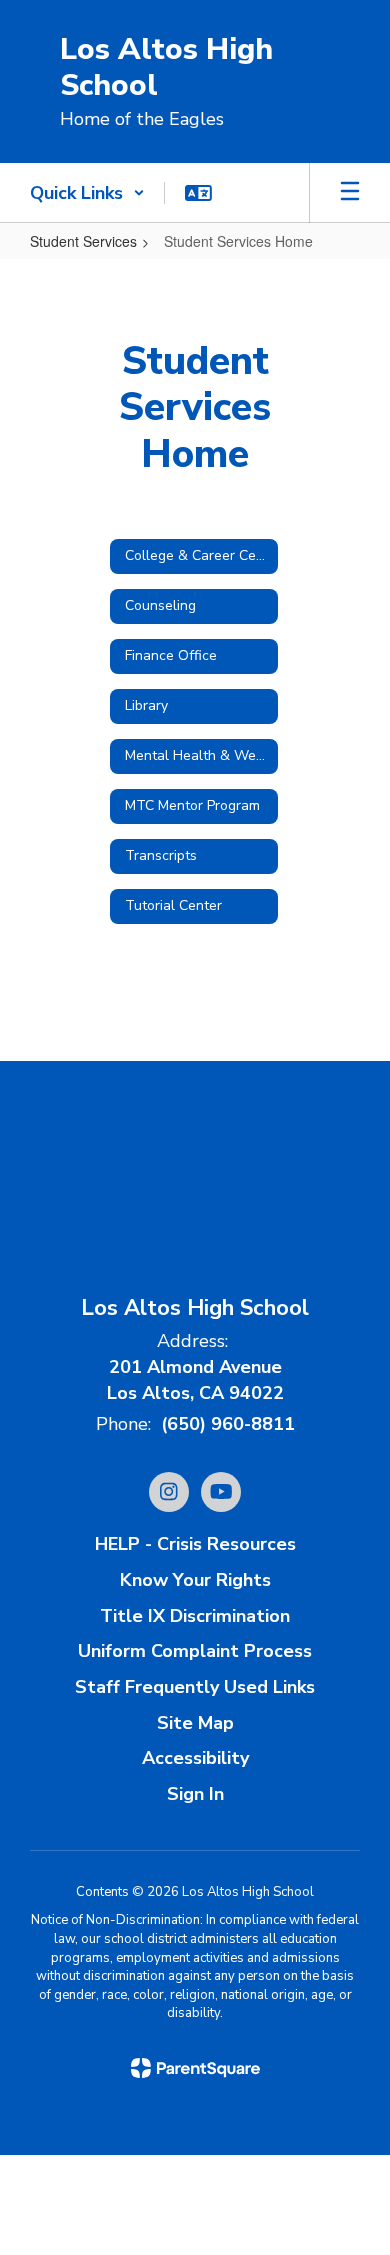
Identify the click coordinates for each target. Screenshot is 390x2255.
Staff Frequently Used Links (195, 1687)
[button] (87, 193)
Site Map (195, 1723)
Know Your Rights (195, 1580)
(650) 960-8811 (228, 1424)
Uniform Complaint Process (195, 1651)
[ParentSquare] (195, 2068)
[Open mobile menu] (350, 193)
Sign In (195, 1794)
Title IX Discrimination (195, 1616)
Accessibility (195, 1758)
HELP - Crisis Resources (195, 1544)
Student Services (83, 241)
